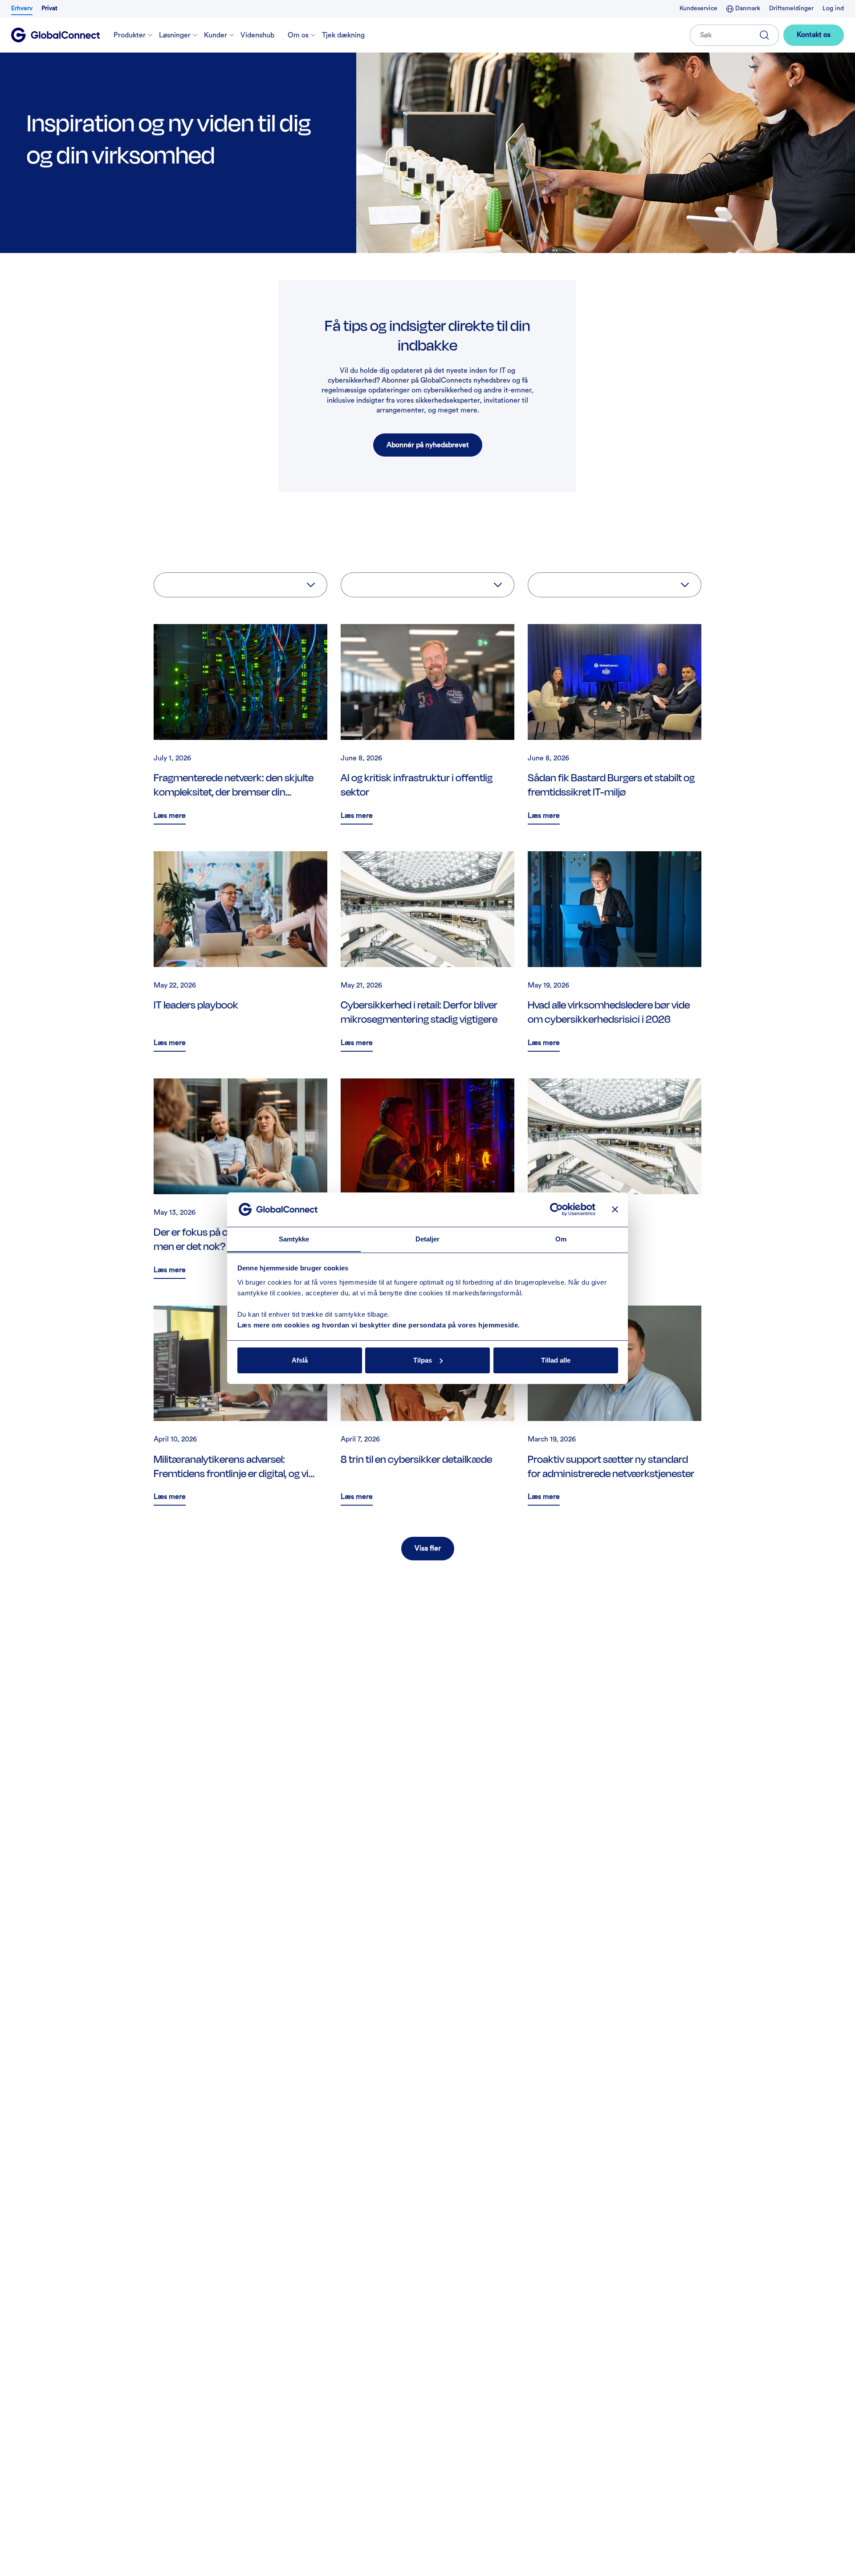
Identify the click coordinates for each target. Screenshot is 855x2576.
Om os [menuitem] (298, 35)
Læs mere (170, 817)
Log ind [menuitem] (833, 8)
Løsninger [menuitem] (175, 35)
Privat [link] (49, 8)
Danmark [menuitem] (747, 8)
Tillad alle (556, 1360)
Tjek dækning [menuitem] (343, 35)
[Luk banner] (615, 1209)
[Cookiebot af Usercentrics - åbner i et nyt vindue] (556, 1209)
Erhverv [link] (22, 8)
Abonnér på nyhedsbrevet (428, 445)
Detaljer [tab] (428, 1239)
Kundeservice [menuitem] (698, 8)
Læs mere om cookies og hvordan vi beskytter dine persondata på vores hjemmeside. (379, 1325)
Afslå (300, 1360)
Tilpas (423, 1360)
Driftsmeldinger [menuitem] (791, 8)
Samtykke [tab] (294, 1239)
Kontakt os (814, 35)
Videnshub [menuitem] (257, 35)
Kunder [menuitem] (216, 35)
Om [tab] (561, 1239)
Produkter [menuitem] (130, 35)
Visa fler (428, 1548)
